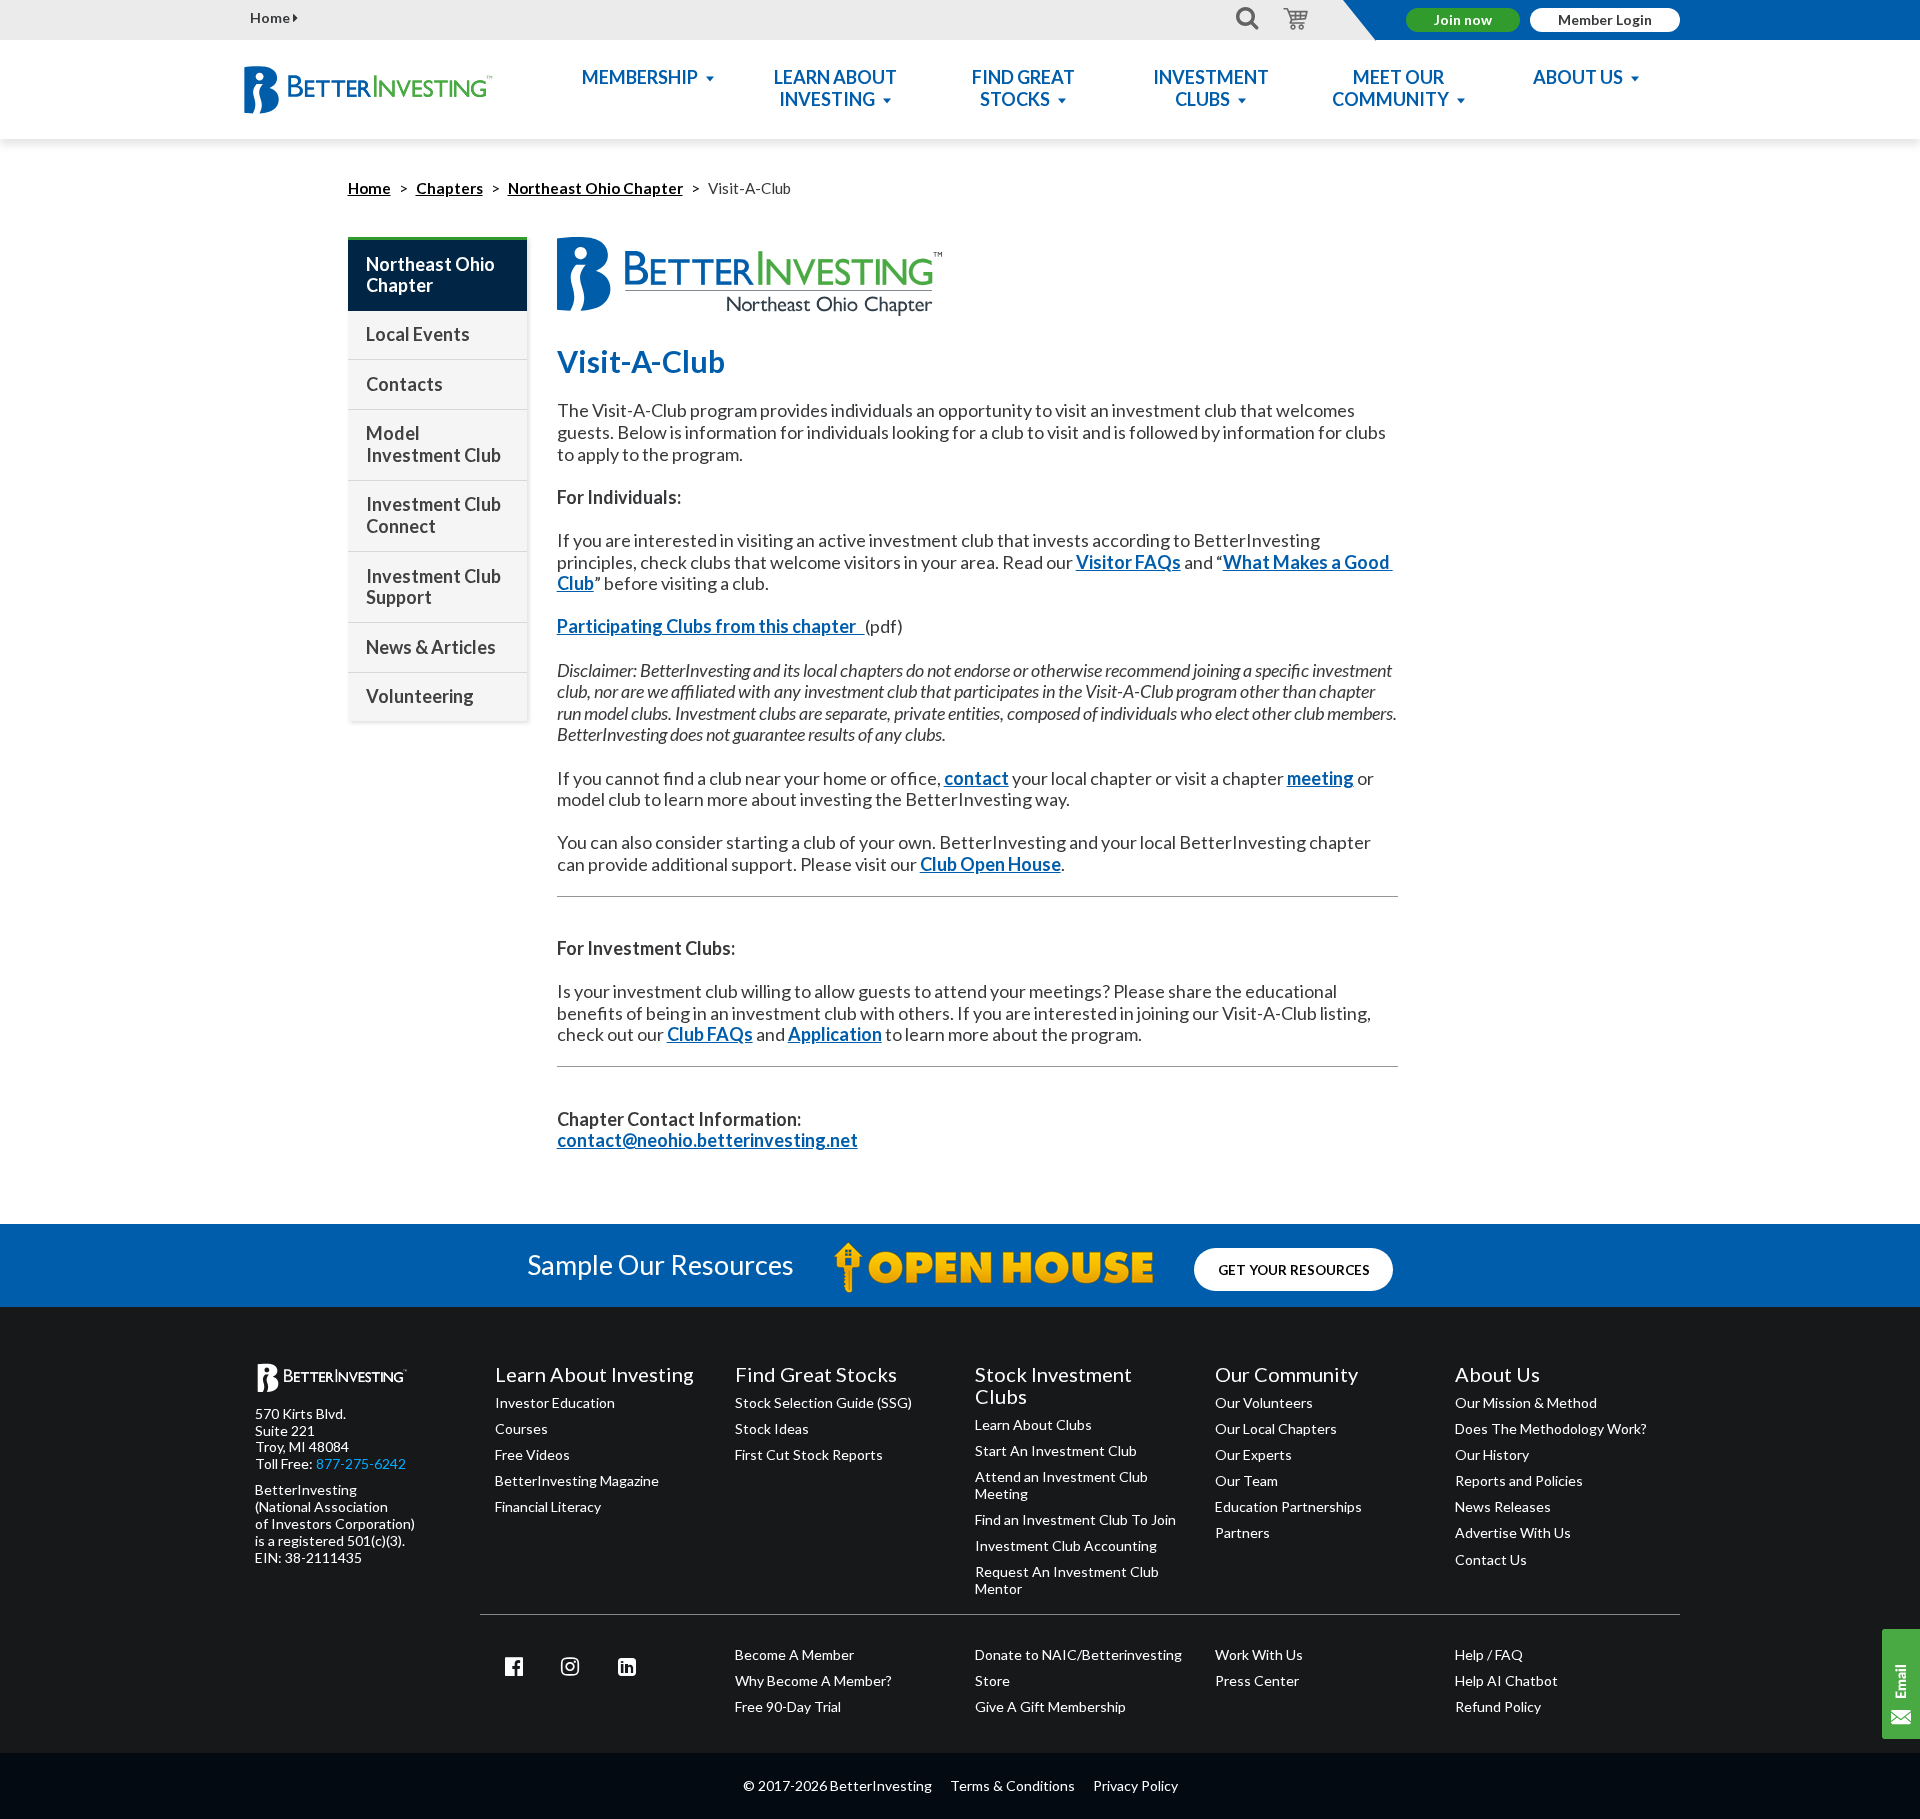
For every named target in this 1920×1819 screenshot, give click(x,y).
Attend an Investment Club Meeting (1061, 1485)
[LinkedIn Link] (627, 1666)
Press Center (1257, 1681)
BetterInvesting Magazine (577, 1481)
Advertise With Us (1513, 1533)
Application (835, 1034)
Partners (1242, 1533)
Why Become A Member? (813, 1681)
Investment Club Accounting (1066, 1546)
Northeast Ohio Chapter (595, 188)
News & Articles (431, 647)
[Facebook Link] (514, 1666)
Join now (1463, 19)
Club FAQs (710, 1034)
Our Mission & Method (1526, 1403)
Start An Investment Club (1056, 1451)
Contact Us (1491, 1560)
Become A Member (794, 1655)
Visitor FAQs (1128, 562)
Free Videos (532, 1455)
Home (271, 18)
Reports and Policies (1519, 1481)
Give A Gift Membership (1050, 1707)
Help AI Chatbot (1506, 1681)
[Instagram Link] (571, 1666)
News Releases (1503, 1507)
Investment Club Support (433, 587)
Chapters (449, 188)
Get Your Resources (1294, 1269)
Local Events (418, 334)
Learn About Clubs (1033, 1425)
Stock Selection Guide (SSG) (823, 1403)
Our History (1492, 1455)
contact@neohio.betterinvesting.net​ (707, 1140)
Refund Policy (1498, 1707)
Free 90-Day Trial (788, 1707)
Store (992, 1681)
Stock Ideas (772, 1429)
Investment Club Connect (433, 515)
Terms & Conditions (1012, 1785)
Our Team (1246, 1481)
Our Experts (1253, 1455)
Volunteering (420, 696)
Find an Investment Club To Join (1075, 1520)
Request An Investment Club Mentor (1067, 1580)
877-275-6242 (361, 1464)
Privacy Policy (1135, 1785)
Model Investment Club (433, 444)
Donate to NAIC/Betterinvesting (1078, 1655)
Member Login (1605, 19)
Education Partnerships (1288, 1507)
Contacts (404, 384)
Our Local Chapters (1276, 1429)
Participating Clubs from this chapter (711, 626)
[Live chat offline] (1901, 1684)
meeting (1320, 778)
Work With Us (1259, 1655)
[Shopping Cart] (1293, 17)
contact (976, 778)
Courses (521, 1429)
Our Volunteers (1264, 1403)
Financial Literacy (548, 1507)
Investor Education (555, 1403)
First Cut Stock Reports (809, 1455)
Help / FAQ (1489, 1655)
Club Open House (990, 864)
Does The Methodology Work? (1551, 1429)
